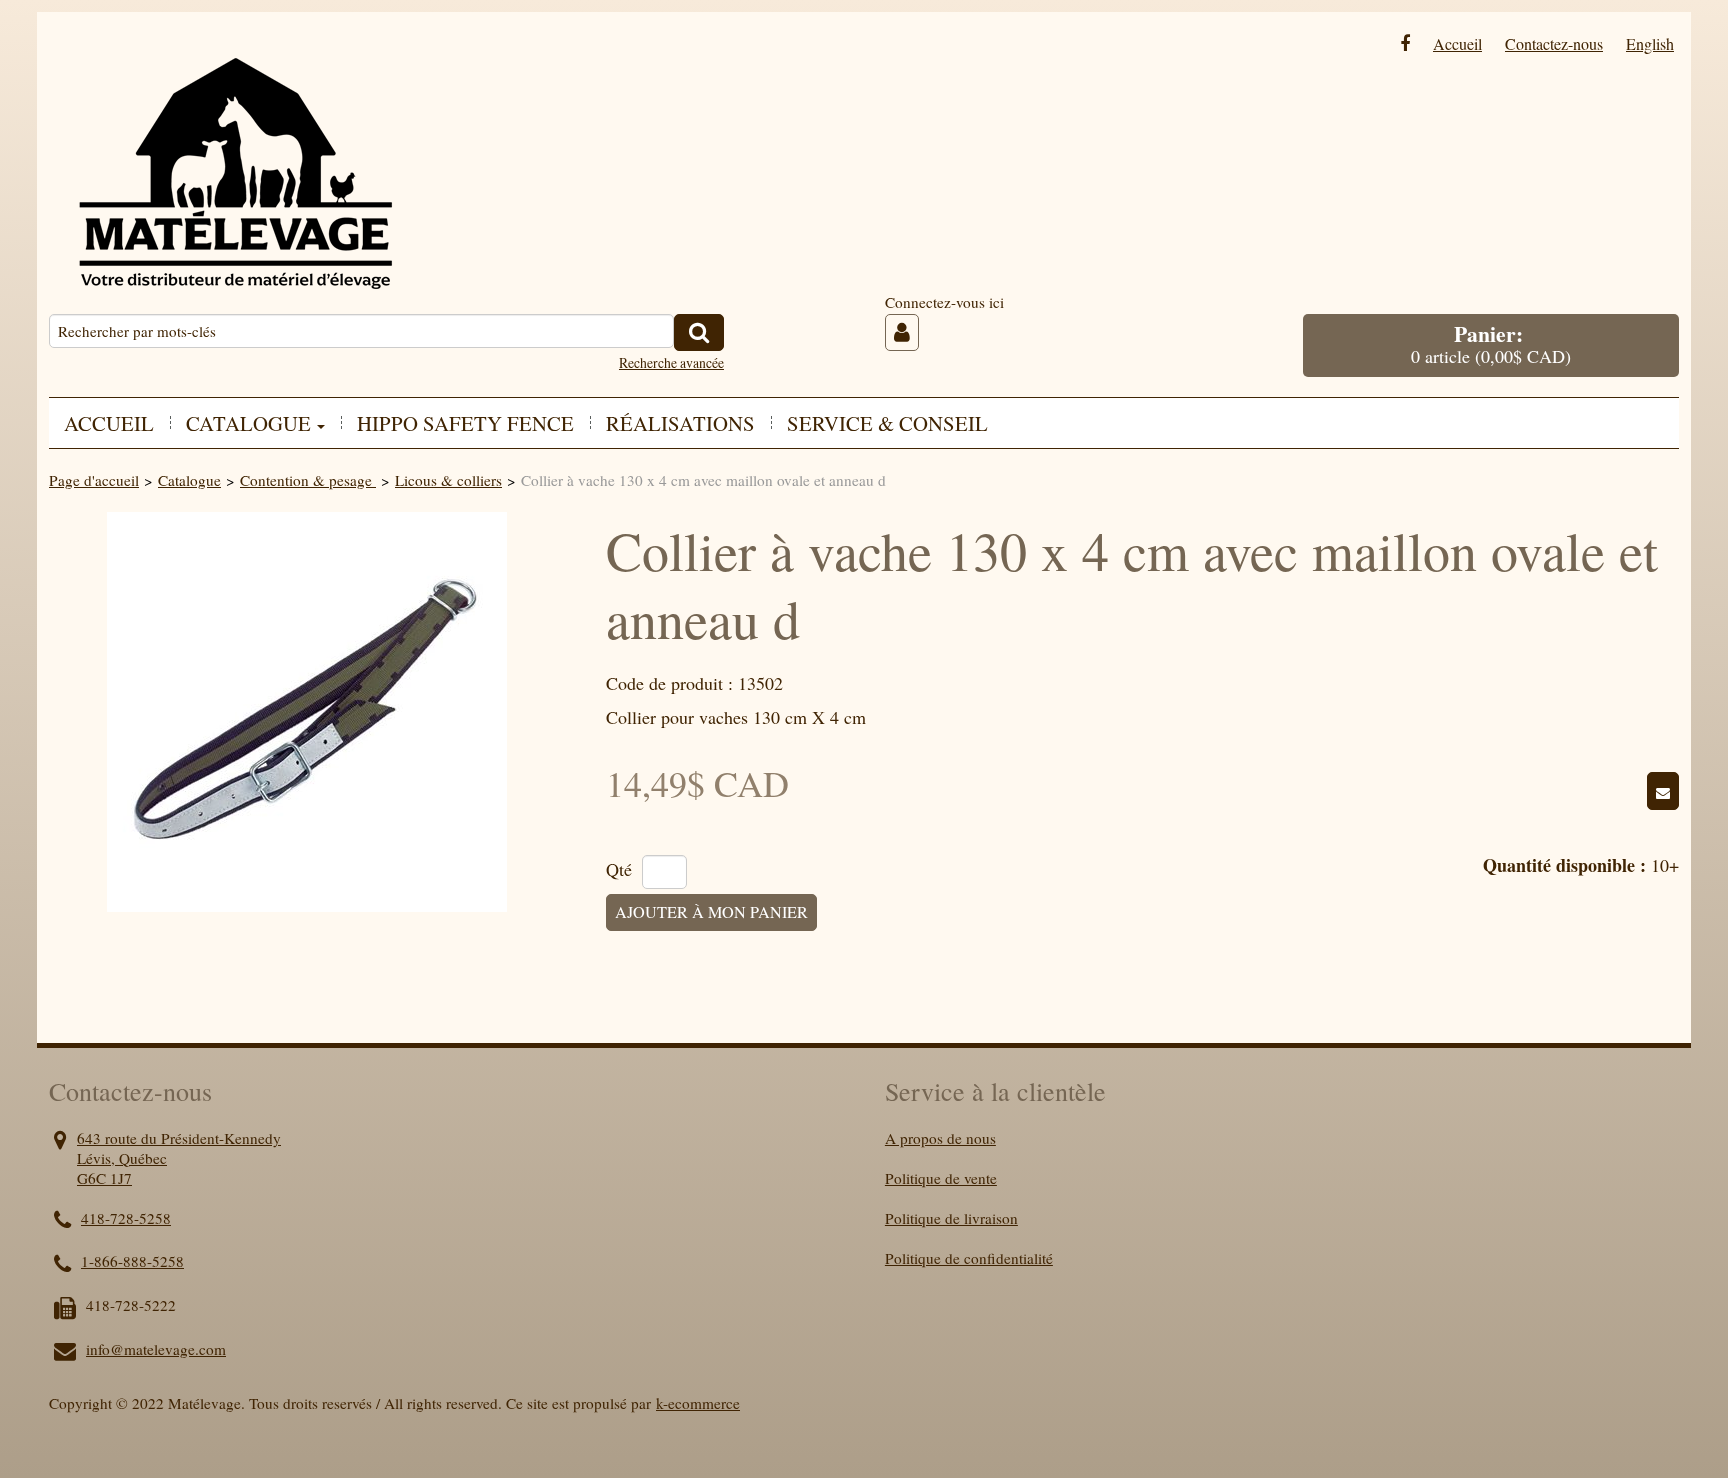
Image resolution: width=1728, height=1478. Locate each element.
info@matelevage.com (156, 1349)
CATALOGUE (248, 423)
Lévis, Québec (122, 1158)
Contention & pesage (308, 480)
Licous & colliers (448, 480)
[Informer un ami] (1663, 790)
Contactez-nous (1554, 43)
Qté (619, 870)
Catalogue (189, 480)
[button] (1491, 345)
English (1650, 43)
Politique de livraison (951, 1218)
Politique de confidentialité (969, 1258)
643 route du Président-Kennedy (179, 1138)
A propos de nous (940, 1138)
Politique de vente (941, 1178)
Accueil (1457, 43)
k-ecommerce (698, 1403)
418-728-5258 (126, 1218)
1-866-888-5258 (132, 1261)
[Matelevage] (234, 158)
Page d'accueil (94, 480)
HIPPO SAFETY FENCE (465, 423)
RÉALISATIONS (680, 423)
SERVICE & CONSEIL (887, 423)
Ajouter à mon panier (711, 912)
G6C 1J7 (104, 1178)
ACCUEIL (109, 423)
